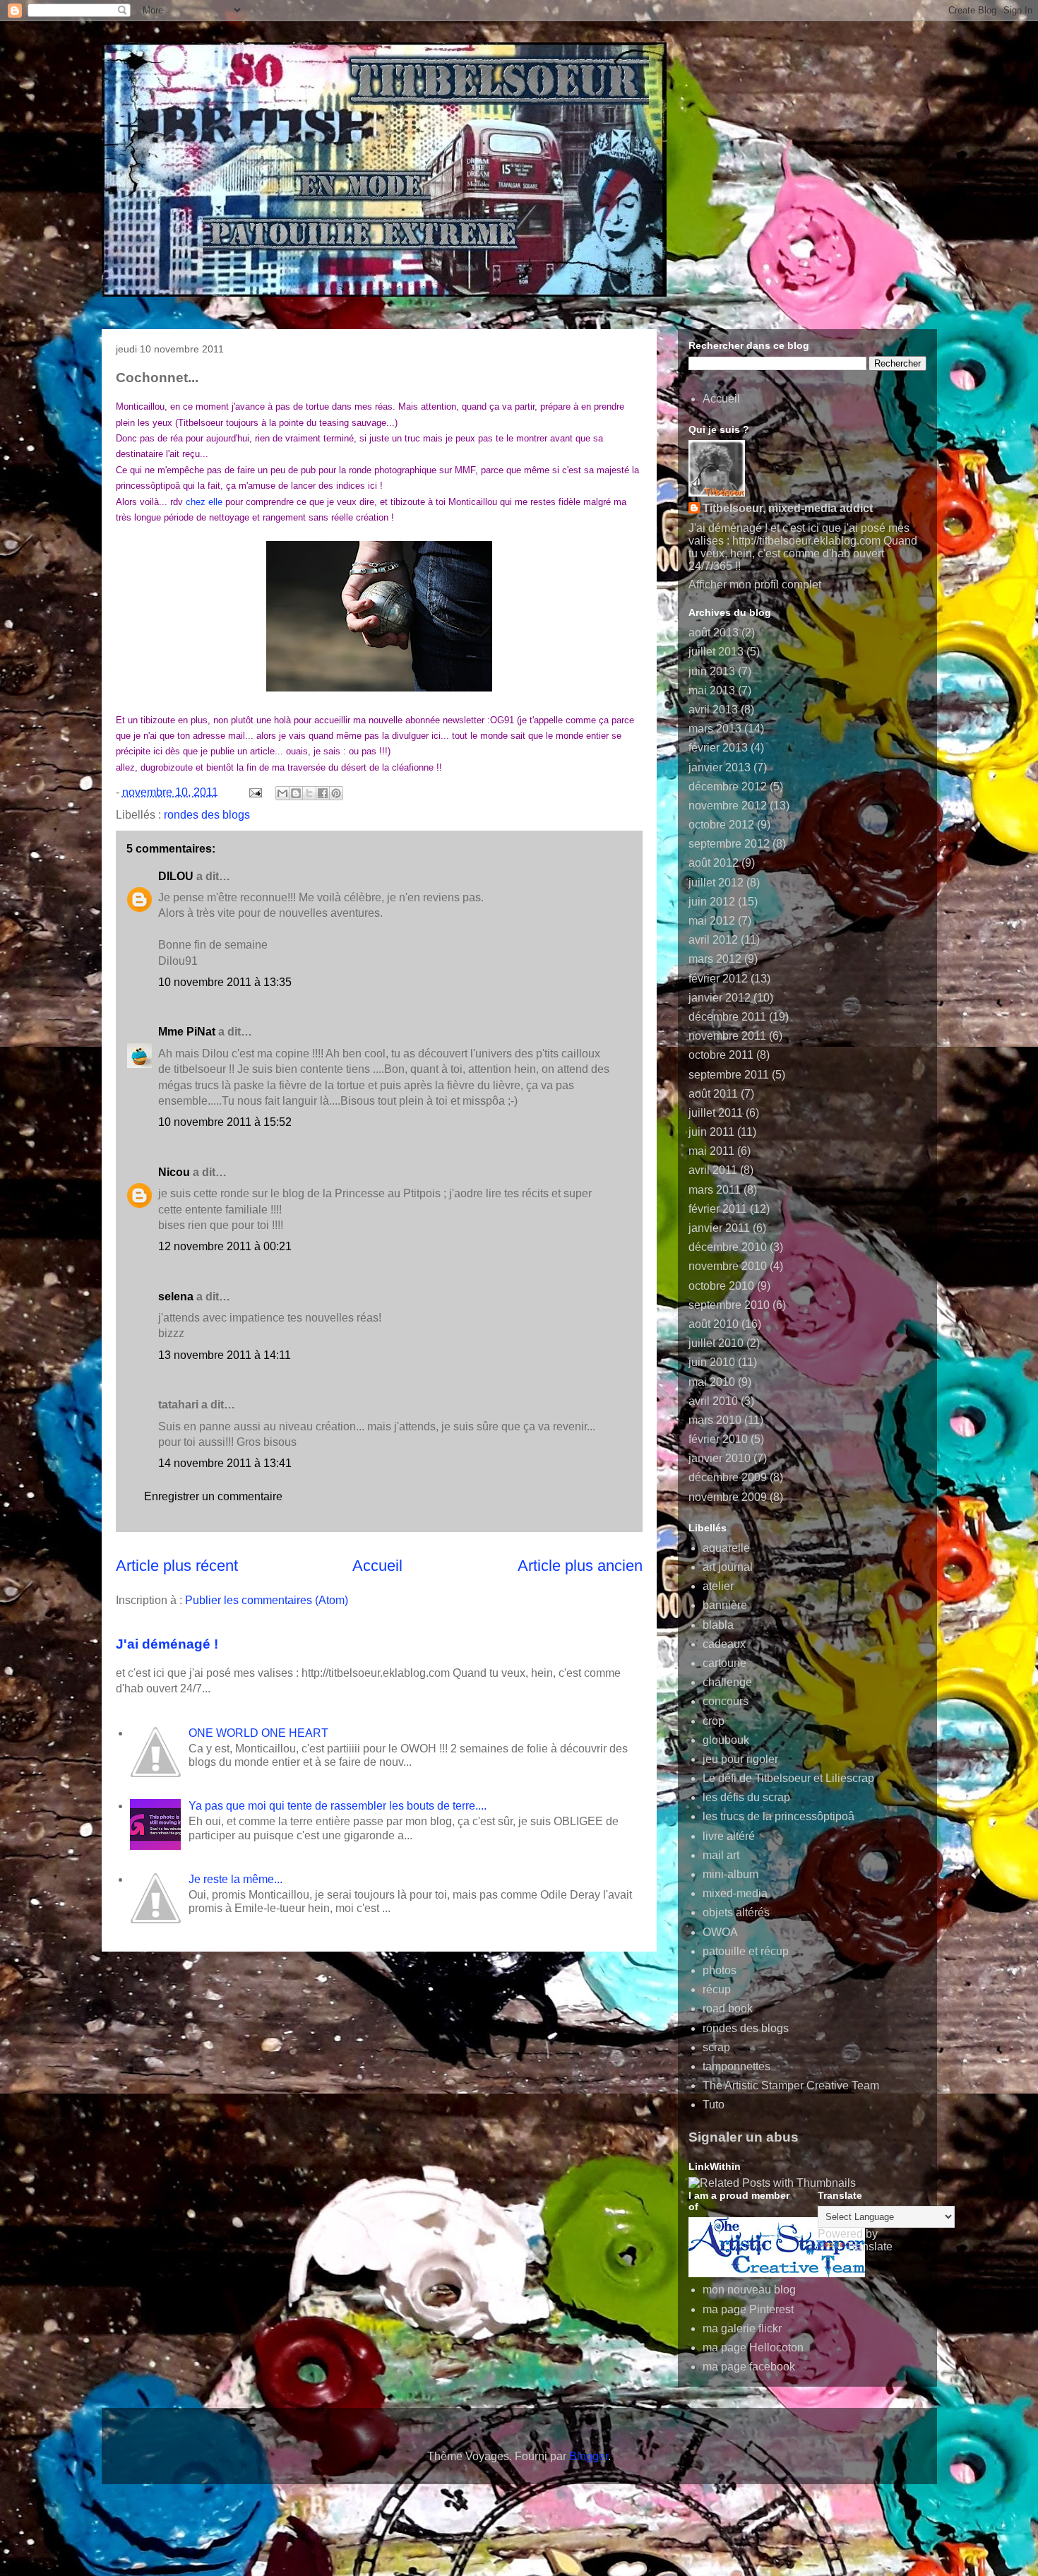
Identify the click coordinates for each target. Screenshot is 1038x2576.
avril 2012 (713, 940)
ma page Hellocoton (753, 2348)
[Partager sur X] (309, 793)
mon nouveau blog (749, 2290)
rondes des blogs (207, 815)
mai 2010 (712, 1382)
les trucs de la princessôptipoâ (778, 1816)
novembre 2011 (727, 1036)
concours (726, 1701)
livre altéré (729, 1836)
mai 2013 (712, 690)
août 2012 (714, 863)
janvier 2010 (720, 1458)
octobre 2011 (721, 1055)
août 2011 (713, 1094)
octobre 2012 (721, 825)
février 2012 (718, 979)
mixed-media (735, 1893)
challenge (727, 1682)
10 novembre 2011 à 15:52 (225, 1122)
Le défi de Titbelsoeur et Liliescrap (788, 1778)
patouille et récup (746, 1951)
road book (728, 2008)
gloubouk (726, 1740)
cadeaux (724, 1644)
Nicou (174, 1172)
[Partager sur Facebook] (323, 793)
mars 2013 (715, 729)
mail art (721, 1855)
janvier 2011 (719, 1228)
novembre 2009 (728, 1497)
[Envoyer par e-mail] (282, 793)
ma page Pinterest (748, 2309)
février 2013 (718, 748)
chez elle (204, 502)
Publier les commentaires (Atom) (267, 1600)
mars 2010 (715, 1420)
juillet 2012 (716, 883)
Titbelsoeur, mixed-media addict (788, 508)
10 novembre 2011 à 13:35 (225, 982)
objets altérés (736, 1912)
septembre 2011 (729, 1075)
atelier (718, 1586)
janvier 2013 (720, 767)
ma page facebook (749, 2367)
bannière (725, 1605)
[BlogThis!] (296, 793)
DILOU (176, 876)
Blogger (589, 2456)
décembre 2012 (728, 787)
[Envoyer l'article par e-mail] (254, 792)
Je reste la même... (235, 1879)
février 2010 (718, 1439)
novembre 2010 (728, 1266)
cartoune (724, 1663)
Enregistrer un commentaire (213, 1496)
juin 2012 (712, 902)
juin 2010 (712, 1362)
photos (720, 1970)
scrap (716, 2047)
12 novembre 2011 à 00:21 (225, 1246)
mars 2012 (715, 959)
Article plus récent (177, 1566)
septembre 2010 (729, 1305)
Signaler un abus (744, 2137)
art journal (728, 1567)
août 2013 (714, 633)
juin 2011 (711, 1132)
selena (176, 1296)
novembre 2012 (728, 806)
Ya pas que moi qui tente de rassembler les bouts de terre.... (338, 1806)
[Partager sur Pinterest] (336, 793)
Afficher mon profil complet (755, 584)
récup (717, 1989)
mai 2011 (711, 1151)
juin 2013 (712, 671)
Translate (869, 2246)
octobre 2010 (721, 1286)
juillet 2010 (716, 1343)
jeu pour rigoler (740, 1759)
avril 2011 (713, 1170)
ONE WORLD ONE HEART (258, 1733)
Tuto (714, 2105)
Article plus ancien (580, 1566)
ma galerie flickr (742, 2328)
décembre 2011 (727, 1017)
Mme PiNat (187, 1032)
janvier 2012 (720, 998)
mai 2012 (712, 921)
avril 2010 (713, 1401)
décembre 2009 (728, 1477)
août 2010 (714, 1324)
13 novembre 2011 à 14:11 (225, 1355)
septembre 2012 (729, 844)
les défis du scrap (746, 1797)
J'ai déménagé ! (167, 1644)
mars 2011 (715, 1190)
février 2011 (718, 1209)
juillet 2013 (716, 652)
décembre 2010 (728, 1247)
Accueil (377, 1566)
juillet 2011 (716, 1113)
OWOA (720, 1932)
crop (714, 1721)
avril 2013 (713, 710)
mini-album (730, 1874)
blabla (718, 1625)
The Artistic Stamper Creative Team (791, 2085)
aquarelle (726, 1548)
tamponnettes (736, 2066)
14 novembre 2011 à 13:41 (225, 1463)
